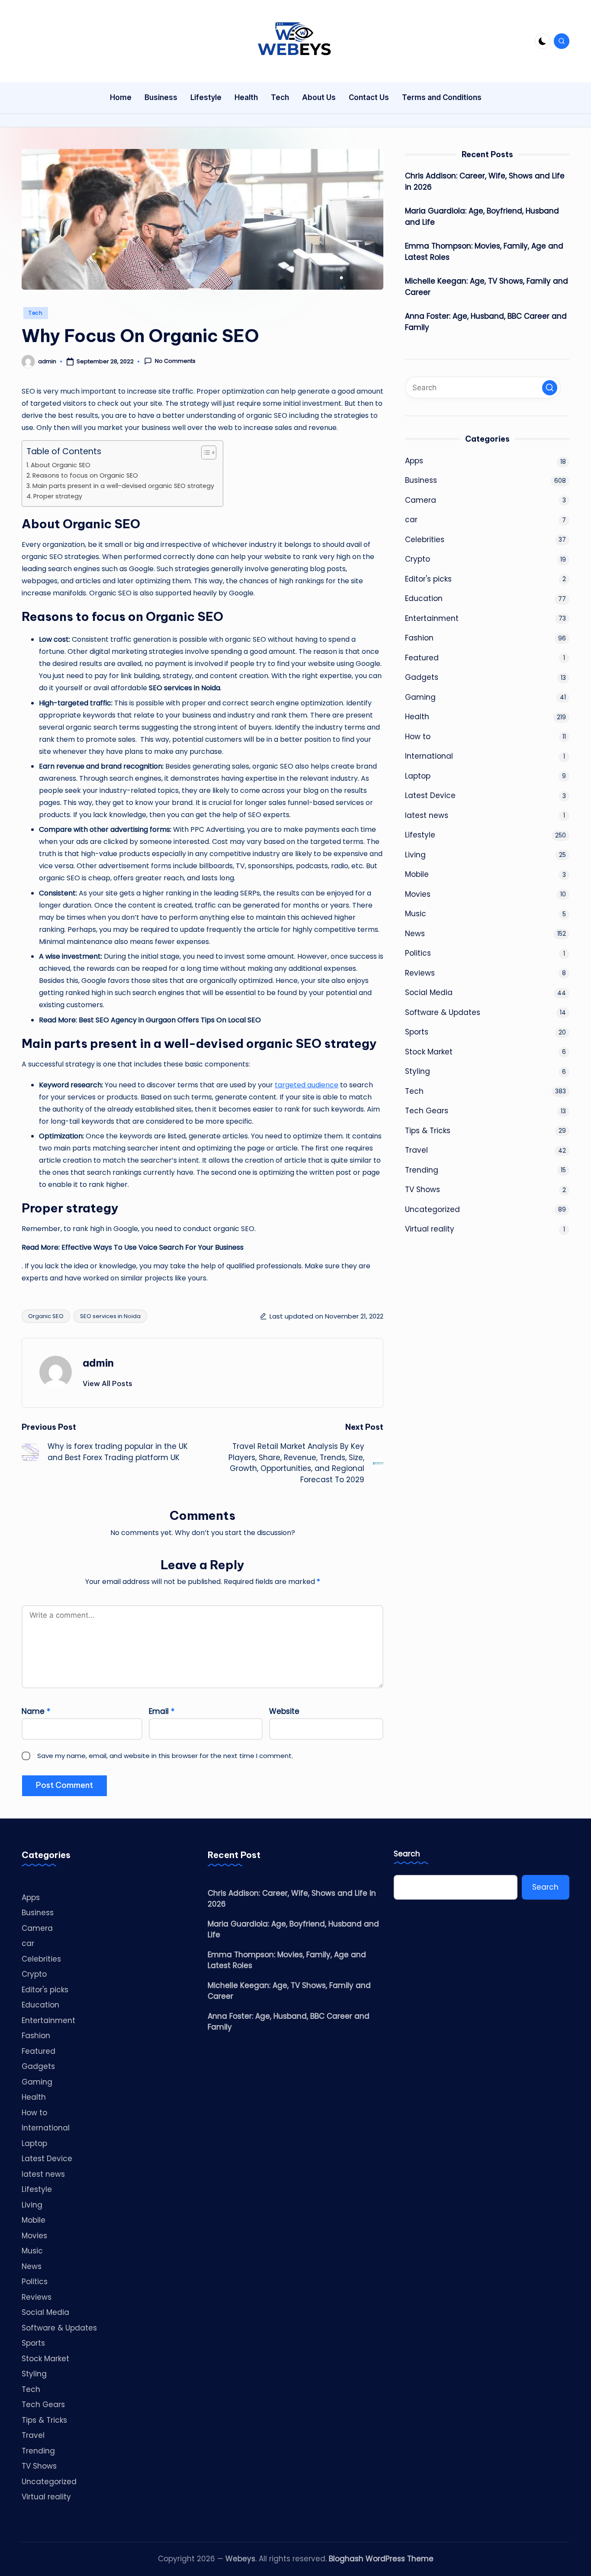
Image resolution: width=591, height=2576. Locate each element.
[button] (108, 1383)
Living (415, 854)
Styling (418, 1071)
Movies (418, 894)
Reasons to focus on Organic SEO (85, 475)
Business (421, 480)
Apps (414, 460)
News (415, 933)
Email (162, 1711)
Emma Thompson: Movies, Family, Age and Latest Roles (484, 252)
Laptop (418, 776)
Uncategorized (432, 1209)
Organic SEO (46, 1316)
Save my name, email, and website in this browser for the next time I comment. (165, 1756)
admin (98, 1363)
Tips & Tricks (428, 1130)
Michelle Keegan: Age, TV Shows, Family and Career (487, 287)
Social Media (429, 992)
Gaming (420, 697)
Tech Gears (427, 1111)
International (429, 756)
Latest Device (430, 795)
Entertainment (432, 618)
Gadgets (422, 677)
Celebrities (425, 539)
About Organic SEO (61, 465)
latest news (427, 815)
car (411, 520)
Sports (417, 1032)
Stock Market (429, 1051)
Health (417, 717)
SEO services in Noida (110, 1316)
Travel (416, 1150)
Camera (421, 500)
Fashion (419, 638)
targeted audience (307, 1085)
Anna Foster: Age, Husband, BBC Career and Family (486, 322)
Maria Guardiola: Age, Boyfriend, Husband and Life (482, 217)
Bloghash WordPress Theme (381, 2559)
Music (416, 914)
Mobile (417, 874)
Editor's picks (428, 579)
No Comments (175, 361)
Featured (422, 657)
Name (36, 1711)
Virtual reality (430, 1229)
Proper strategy (58, 496)
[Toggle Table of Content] (204, 452)
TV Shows (422, 1189)
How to (418, 736)
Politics (418, 953)
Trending (422, 1170)
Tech (36, 313)
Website (284, 1711)
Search (407, 1854)
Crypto (418, 559)
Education (424, 598)
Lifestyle (420, 835)
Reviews (420, 973)
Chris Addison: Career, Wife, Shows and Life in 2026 (485, 181)
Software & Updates (443, 1012)
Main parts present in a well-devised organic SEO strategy (123, 486)
